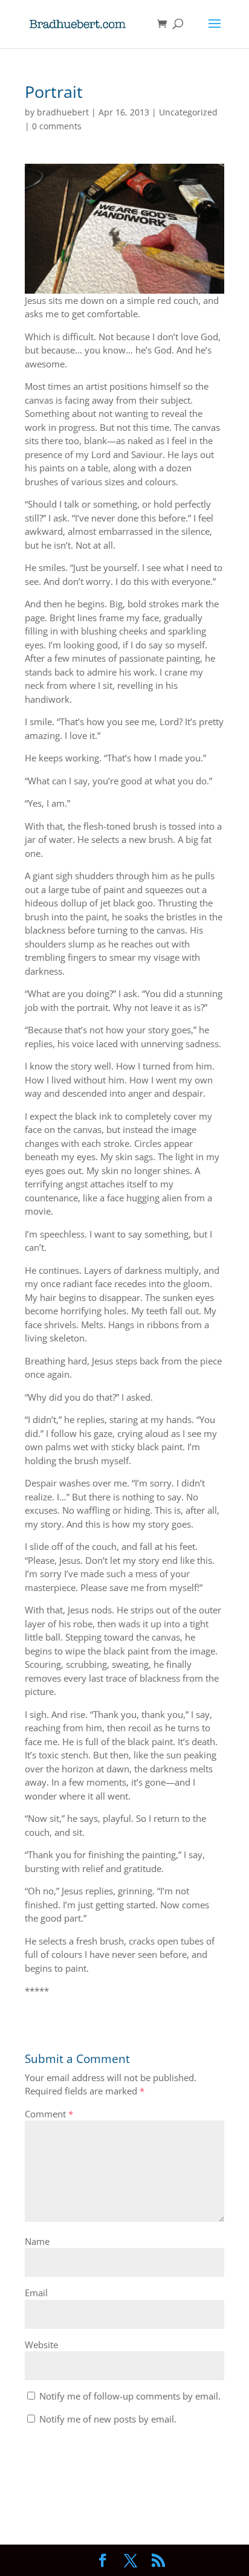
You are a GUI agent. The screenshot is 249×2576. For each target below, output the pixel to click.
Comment (49, 2114)
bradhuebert (63, 112)
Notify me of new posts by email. (108, 2419)
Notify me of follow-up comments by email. (130, 2396)
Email (36, 2293)
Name (37, 2241)
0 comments (57, 126)
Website (41, 2345)
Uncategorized (188, 112)
